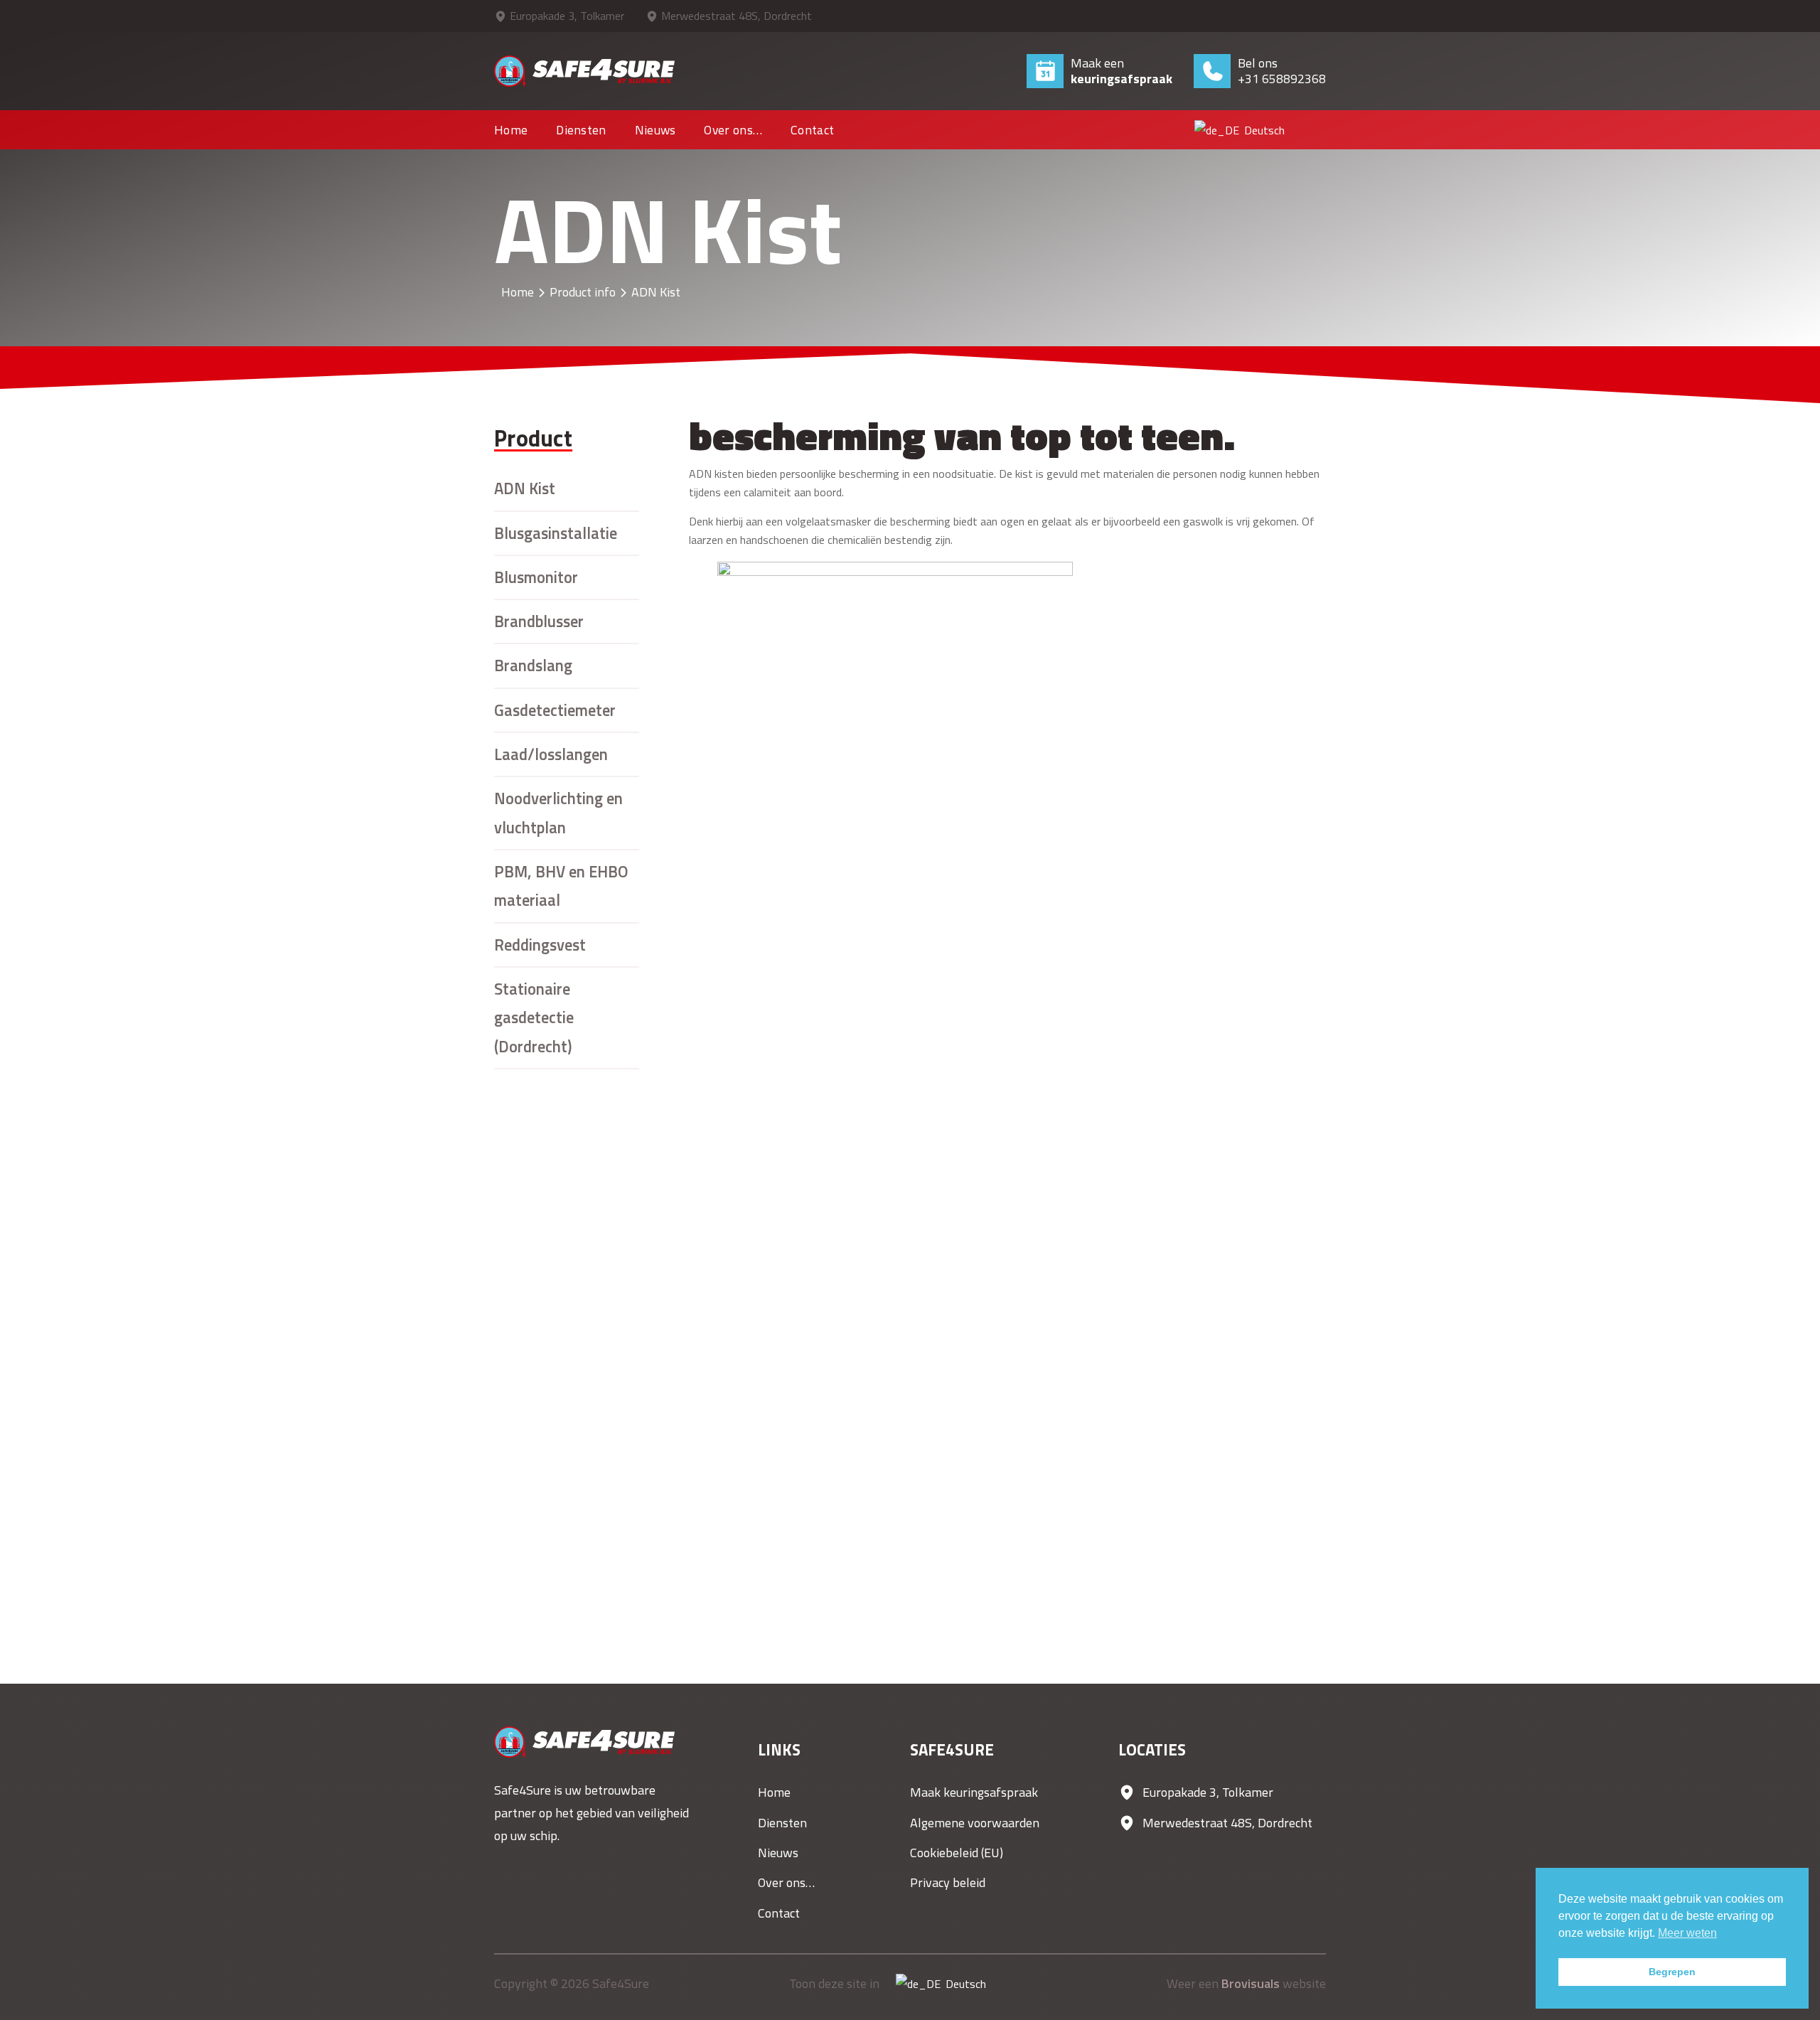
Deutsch (1255, 130)
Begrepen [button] (1672, 1972)
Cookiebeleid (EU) (957, 1853)
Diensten (581, 130)
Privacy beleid (948, 1882)
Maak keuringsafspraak (974, 1792)
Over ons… (733, 130)
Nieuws (655, 130)
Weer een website (1246, 1983)
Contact (812, 130)
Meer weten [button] (1687, 1933)
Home (511, 130)
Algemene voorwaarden (975, 1823)
